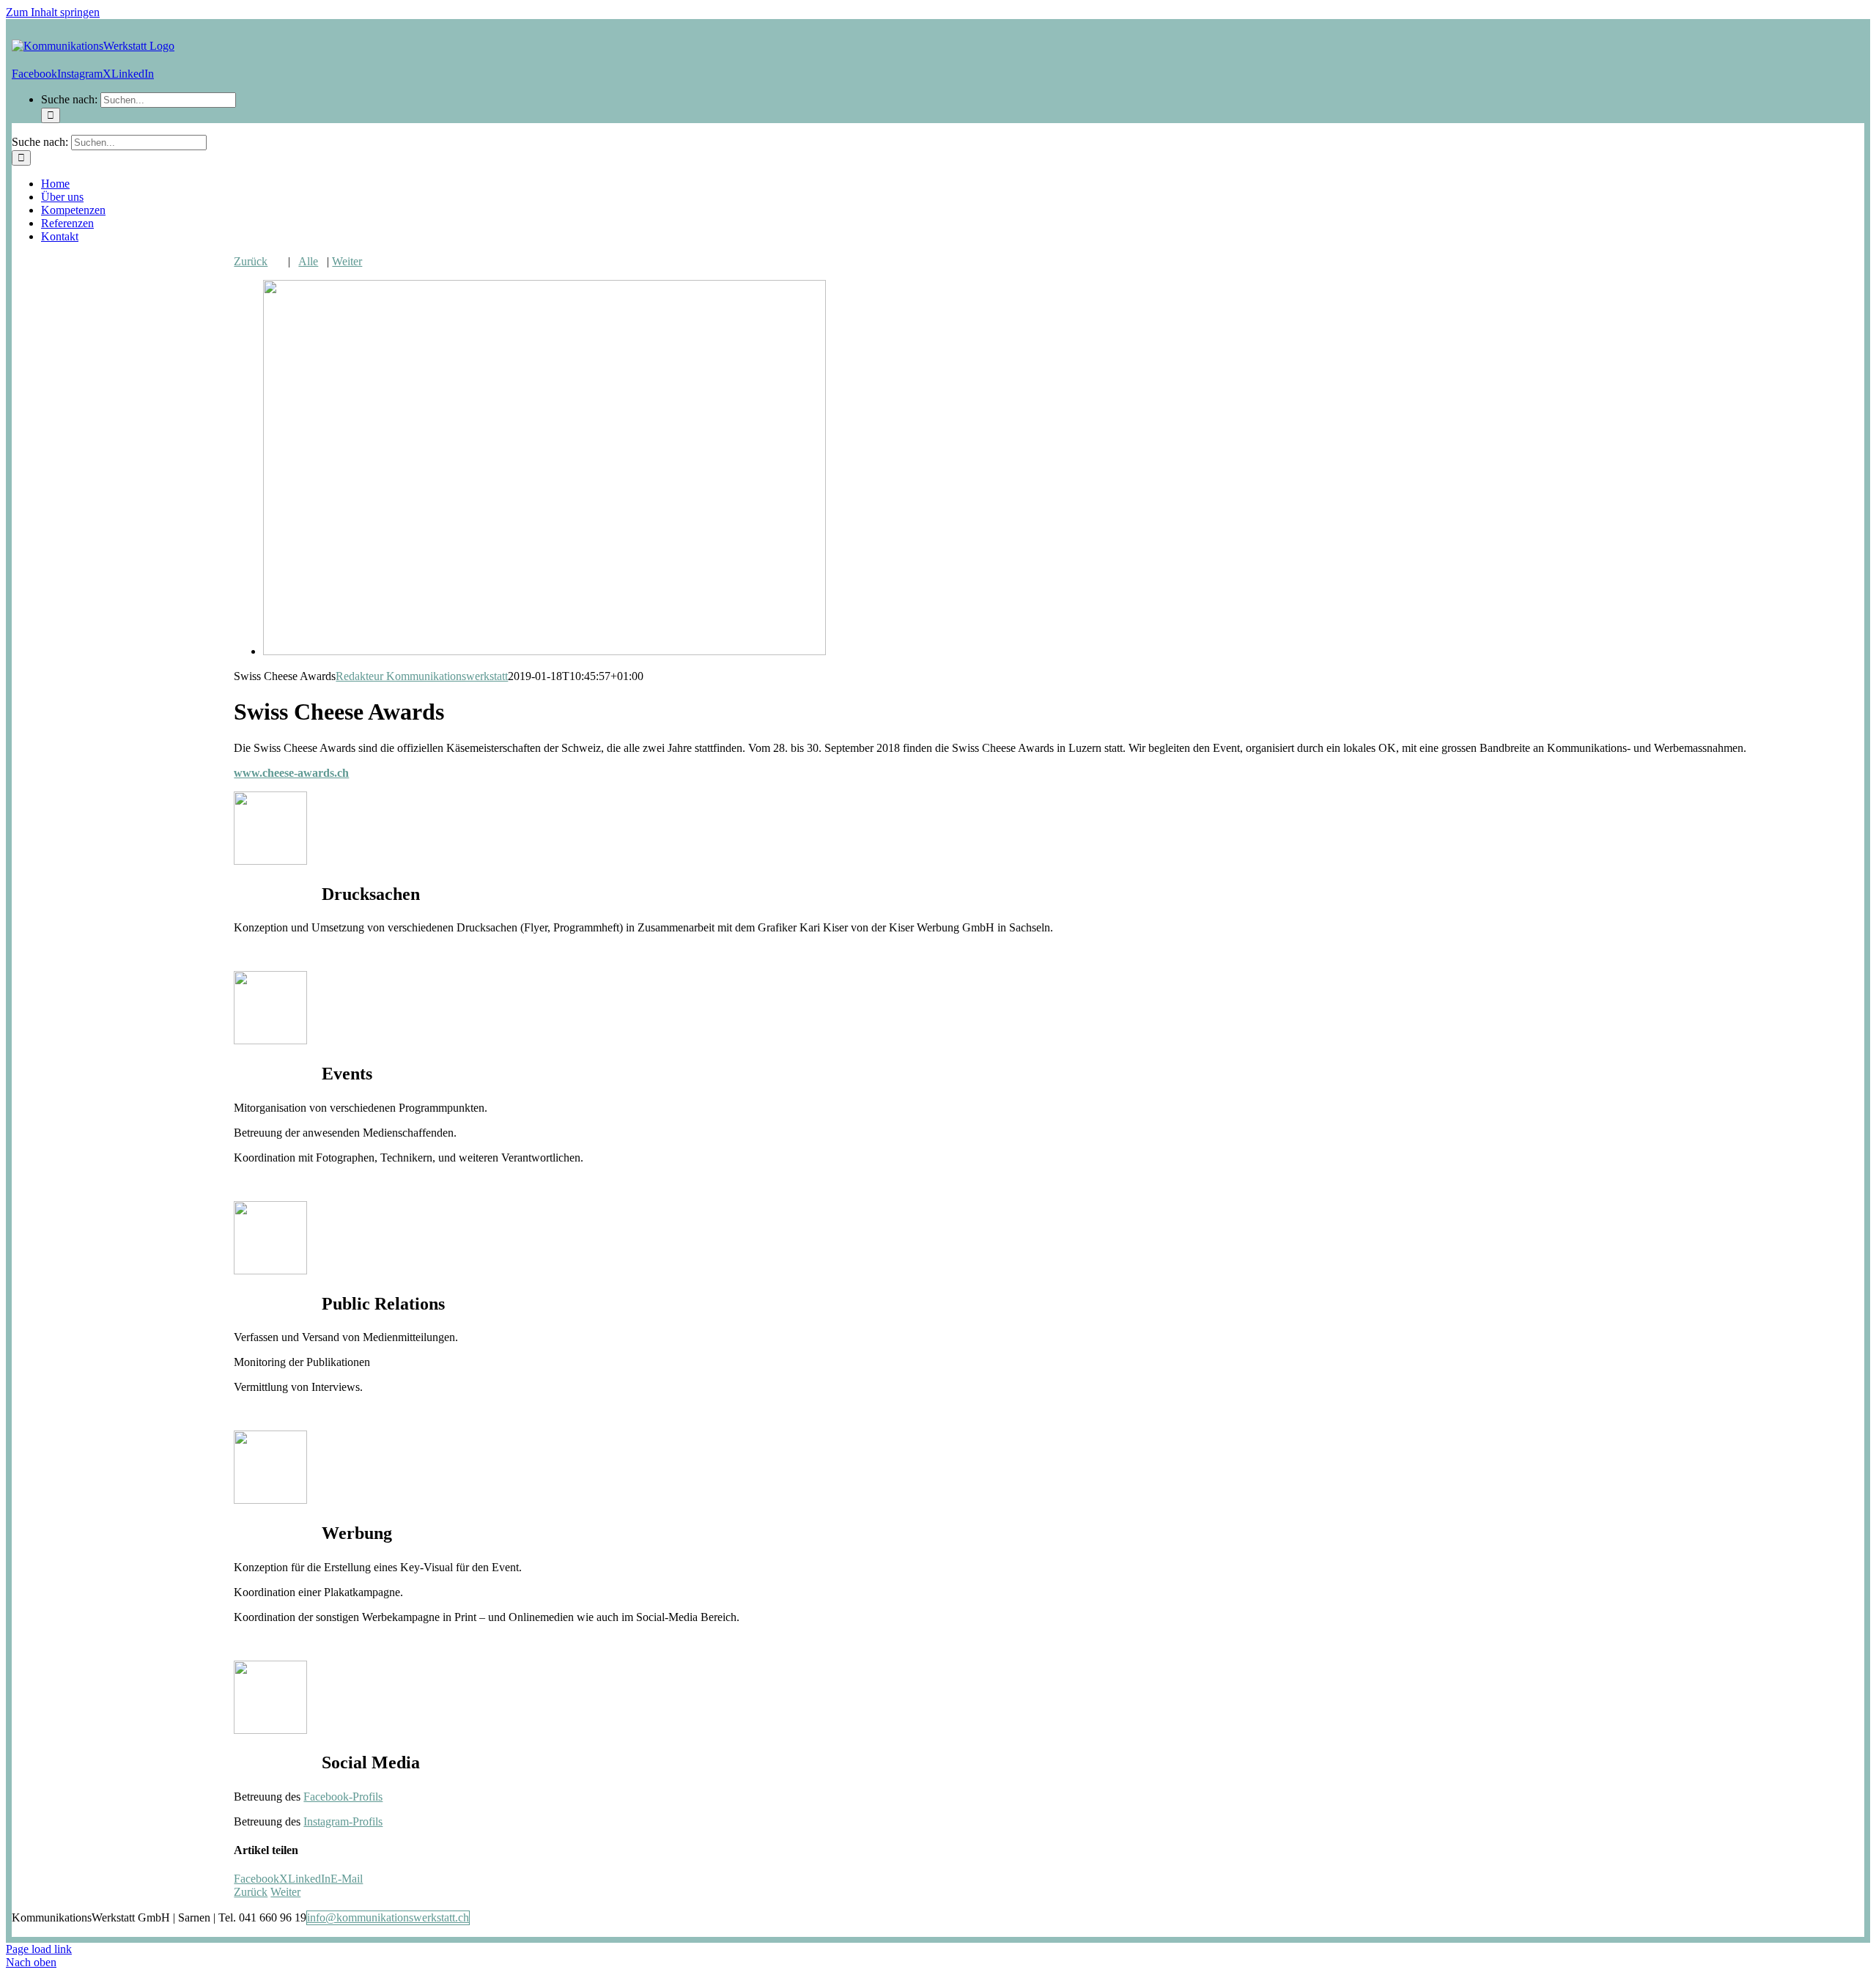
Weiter (347, 261)
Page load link (39, 1949)
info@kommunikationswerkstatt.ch (388, 1917)
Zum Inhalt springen (53, 12)
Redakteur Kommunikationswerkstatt (422, 676)
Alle (308, 261)
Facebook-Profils (343, 1797)
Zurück (251, 261)
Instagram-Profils (343, 1821)
